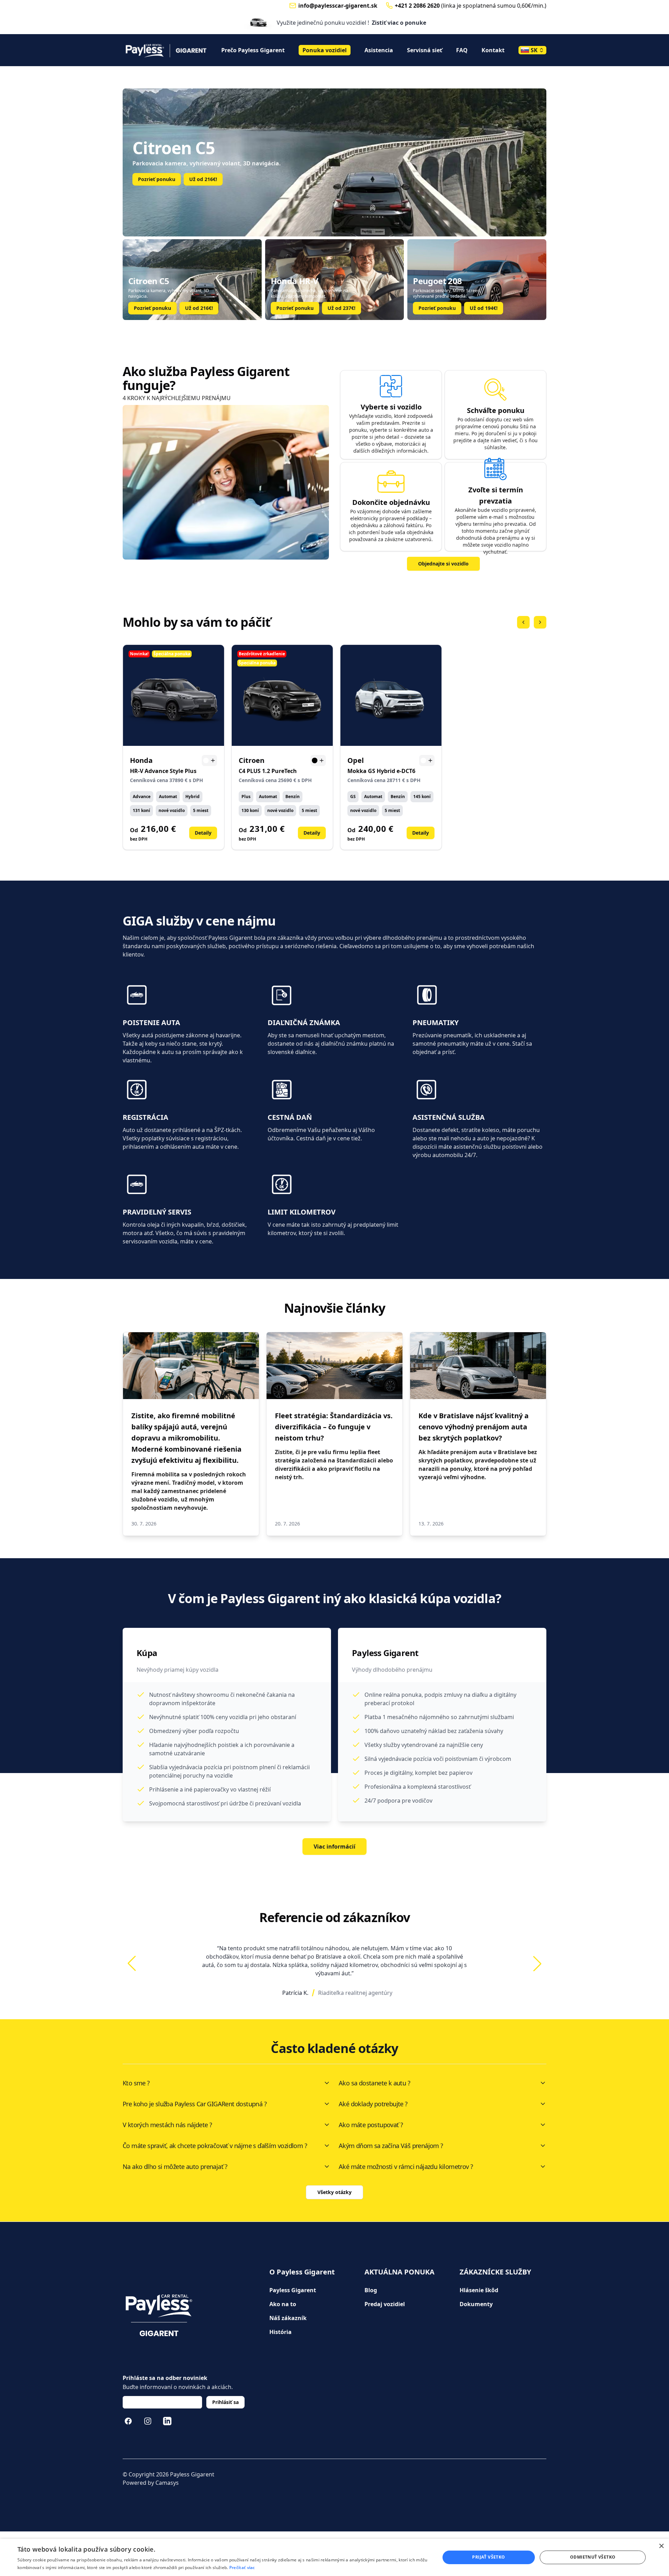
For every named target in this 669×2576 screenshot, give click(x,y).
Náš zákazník (288, 2318)
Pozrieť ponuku (157, 179)
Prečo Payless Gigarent (253, 50)
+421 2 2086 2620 (417, 6)
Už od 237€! (203, 179)
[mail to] (293, 6)
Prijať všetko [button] (489, 2557)
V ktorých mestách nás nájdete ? (167, 2125)
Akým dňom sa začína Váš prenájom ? (391, 2146)
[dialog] (334, 2557)
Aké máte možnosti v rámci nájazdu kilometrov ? (406, 2167)
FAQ (462, 50)
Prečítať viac (242, 2567)
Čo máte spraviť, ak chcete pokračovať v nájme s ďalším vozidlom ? (215, 2146)
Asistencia (379, 50)
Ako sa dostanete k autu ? (374, 2083)
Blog (371, 2290)
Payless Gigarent (293, 2290)
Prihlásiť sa (225, 2402)
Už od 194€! (484, 308)
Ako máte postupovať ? (371, 2125)
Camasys (167, 2483)
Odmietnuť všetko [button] (593, 2557)
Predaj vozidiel (385, 2304)
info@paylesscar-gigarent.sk (338, 6)
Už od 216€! (199, 308)
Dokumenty (476, 2304)
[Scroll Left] (523, 622)
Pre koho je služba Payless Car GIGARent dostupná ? (195, 2104)
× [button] (661, 2546)
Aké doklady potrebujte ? (373, 2104)
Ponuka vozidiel (325, 50)
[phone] (389, 6)
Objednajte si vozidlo (443, 564)
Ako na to (283, 2304)
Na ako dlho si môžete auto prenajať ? (175, 2167)
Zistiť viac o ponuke (399, 23)
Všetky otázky (334, 2192)
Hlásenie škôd (479, 2290)
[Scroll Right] (540, 622)
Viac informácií (334, 1847)
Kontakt (493, 50)
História (280, 2332)
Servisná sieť (425, 50)
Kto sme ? (136, 2083)
